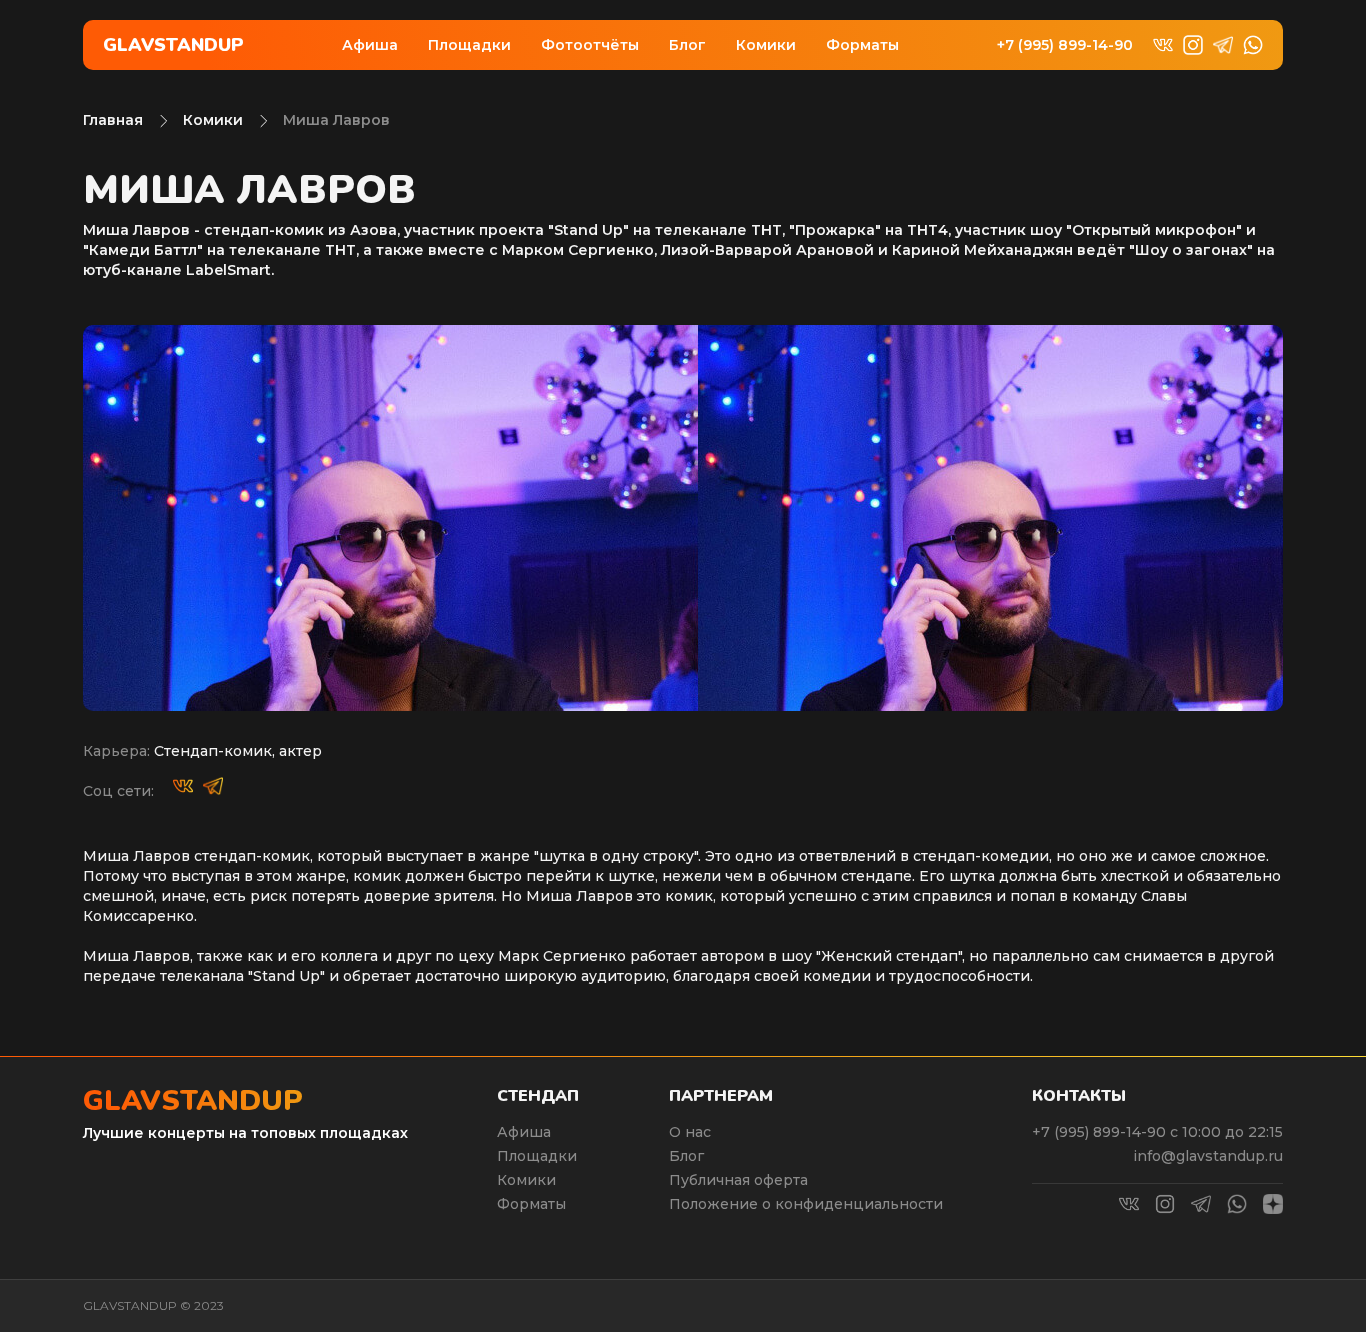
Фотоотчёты (590, 45)
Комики (766, 45)
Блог (687, 45)
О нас (690, 1132)
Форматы (862, 45)
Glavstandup (173, 45)
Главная (113, 120)
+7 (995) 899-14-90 (1065, 45)
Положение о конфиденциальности (806, 1204)
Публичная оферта (738, 1180)
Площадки (469, 45)
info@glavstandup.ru (1208, 1156)
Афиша (370, 45)
